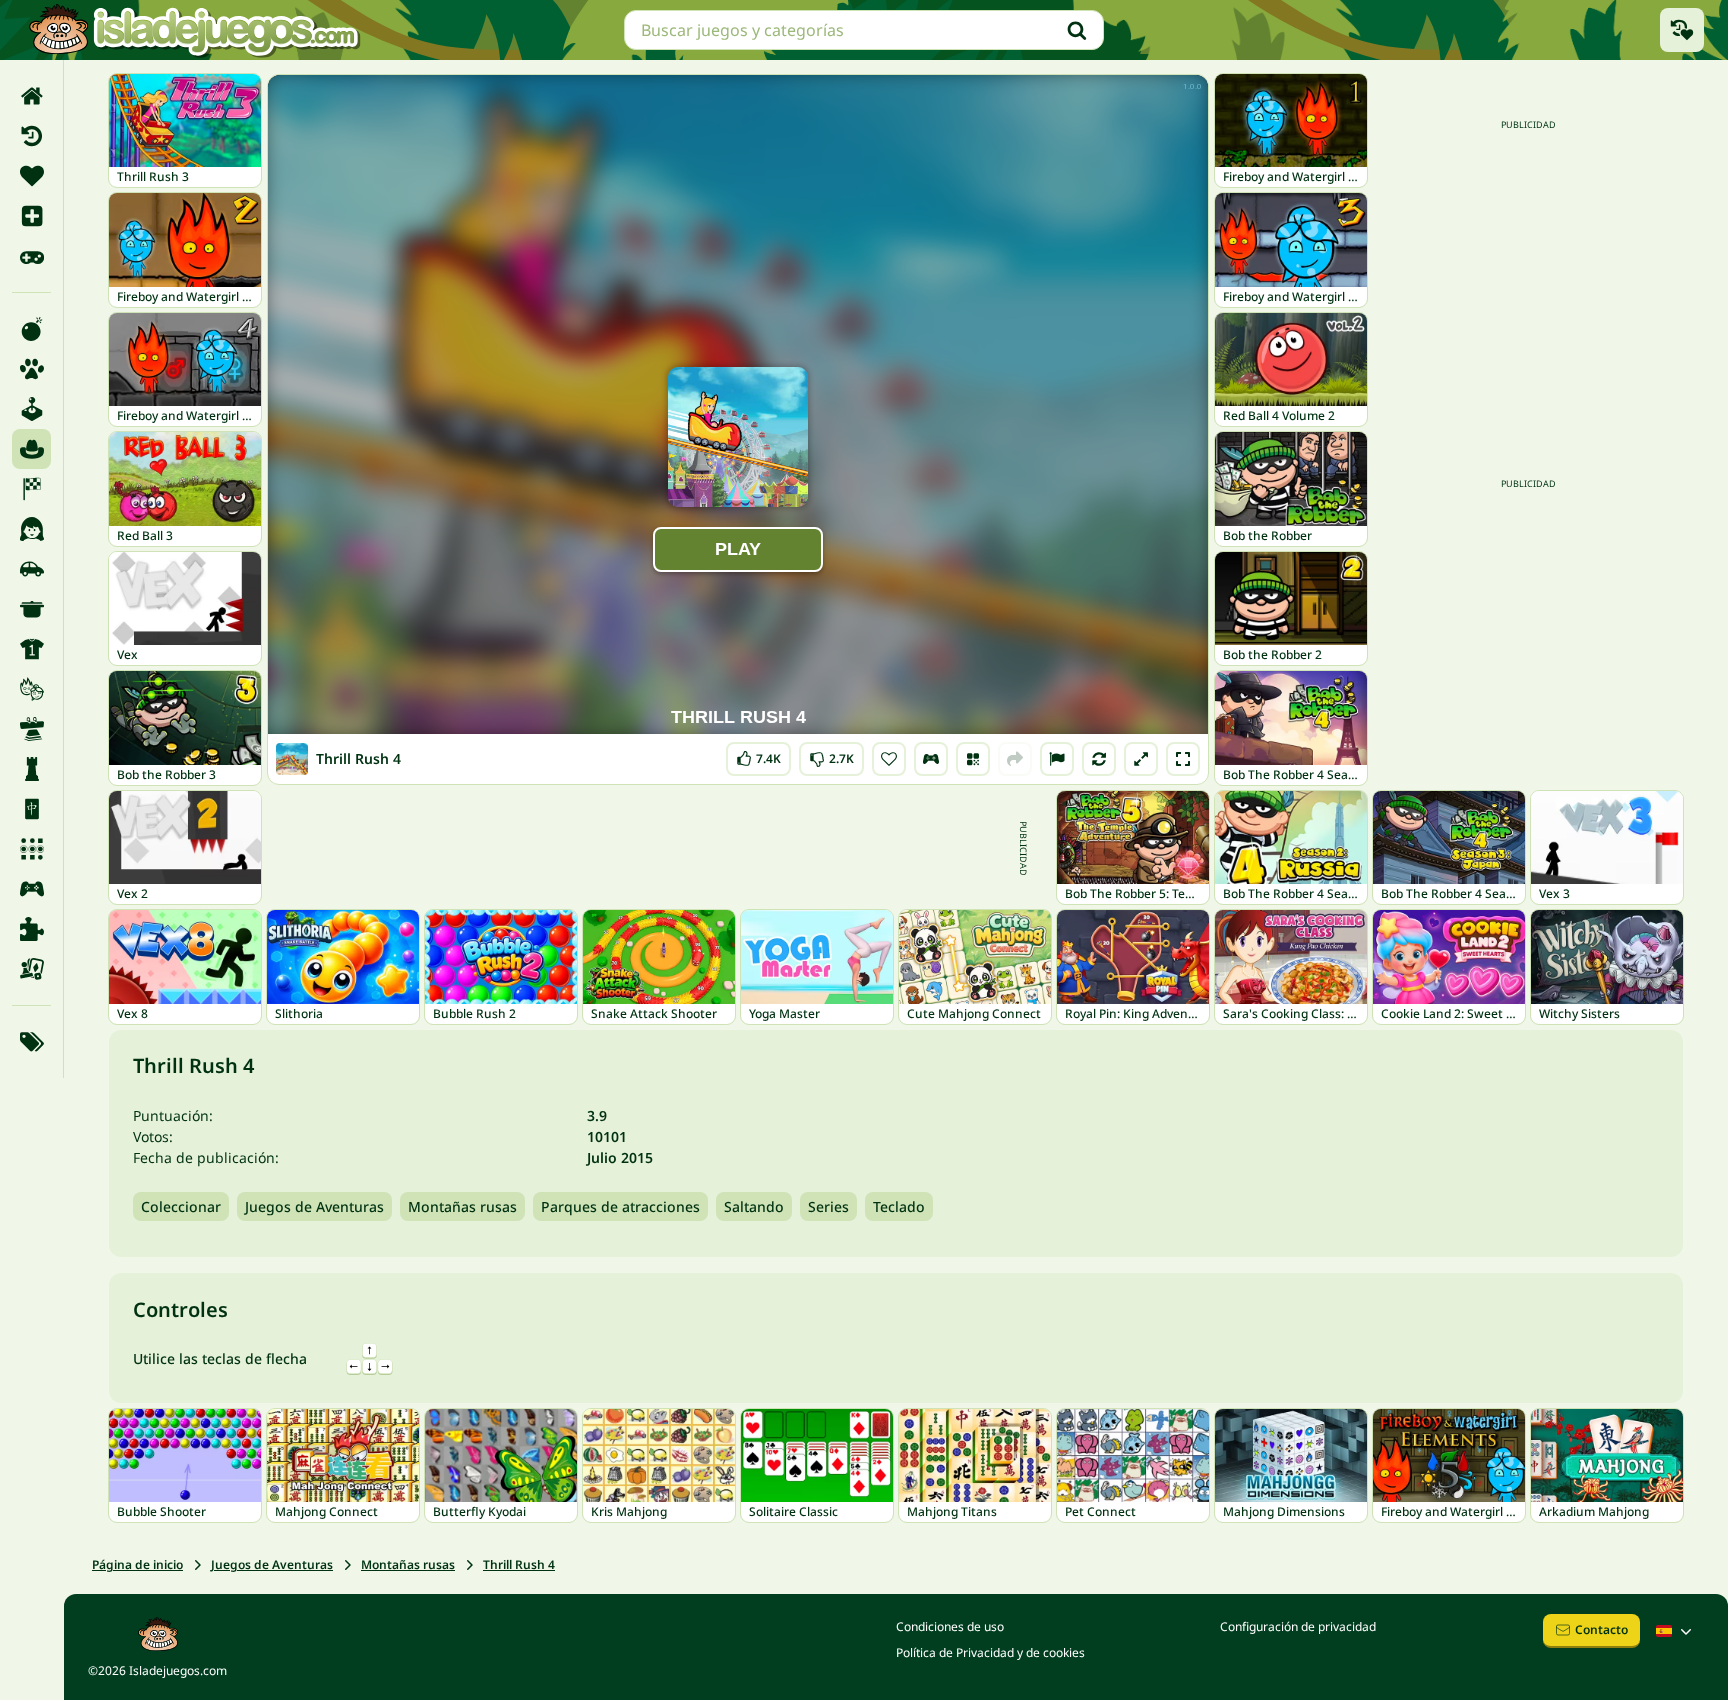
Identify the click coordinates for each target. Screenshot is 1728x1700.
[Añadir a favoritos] (889, 759)
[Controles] (931, 759)
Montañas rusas (462, 1206)
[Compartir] (1015, 759)
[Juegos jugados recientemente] (1682, 30)
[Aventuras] (31, 449)
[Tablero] (31, 969)
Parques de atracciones (620, 1206)
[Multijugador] (31, 889)
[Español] (1676, 1631)
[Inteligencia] (31, 769)
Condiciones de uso (950, 1626)
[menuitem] (31, 96)
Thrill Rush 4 (519, 1564)
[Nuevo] (31, 216)
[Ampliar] (1141, 759)
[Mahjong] (31, 809)
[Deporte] (31, 649)
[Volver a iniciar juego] (1099, 759)
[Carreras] (31, 489)
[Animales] (31, 369)
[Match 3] (31, 849)
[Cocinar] (31, 609)
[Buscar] (1077, 30)
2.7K (831, 754)
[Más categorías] (31, 1042)
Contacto (1601, 1629)
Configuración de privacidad (1298, 1626)
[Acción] (31, 329)
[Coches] (31, 569)
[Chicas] (31, 529)
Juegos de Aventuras (314, 1206)
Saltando (754, 1206)
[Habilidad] (31, 729)
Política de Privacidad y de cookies (990, 1652)
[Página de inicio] (31, 96)
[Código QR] (973, 759)
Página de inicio (137, 1564)
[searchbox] (864, 30)
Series (828, 1206)
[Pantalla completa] (1183, 759)
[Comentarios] (1057, 759)
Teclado (899, 1206)
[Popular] (31, 256)
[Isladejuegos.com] (193, 30)
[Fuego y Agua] (31, 689)
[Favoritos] (31, 176)
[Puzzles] (31, 929)
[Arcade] (31, 409)
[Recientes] (31, 136)
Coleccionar (181, 1206)
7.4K (759, 754)
